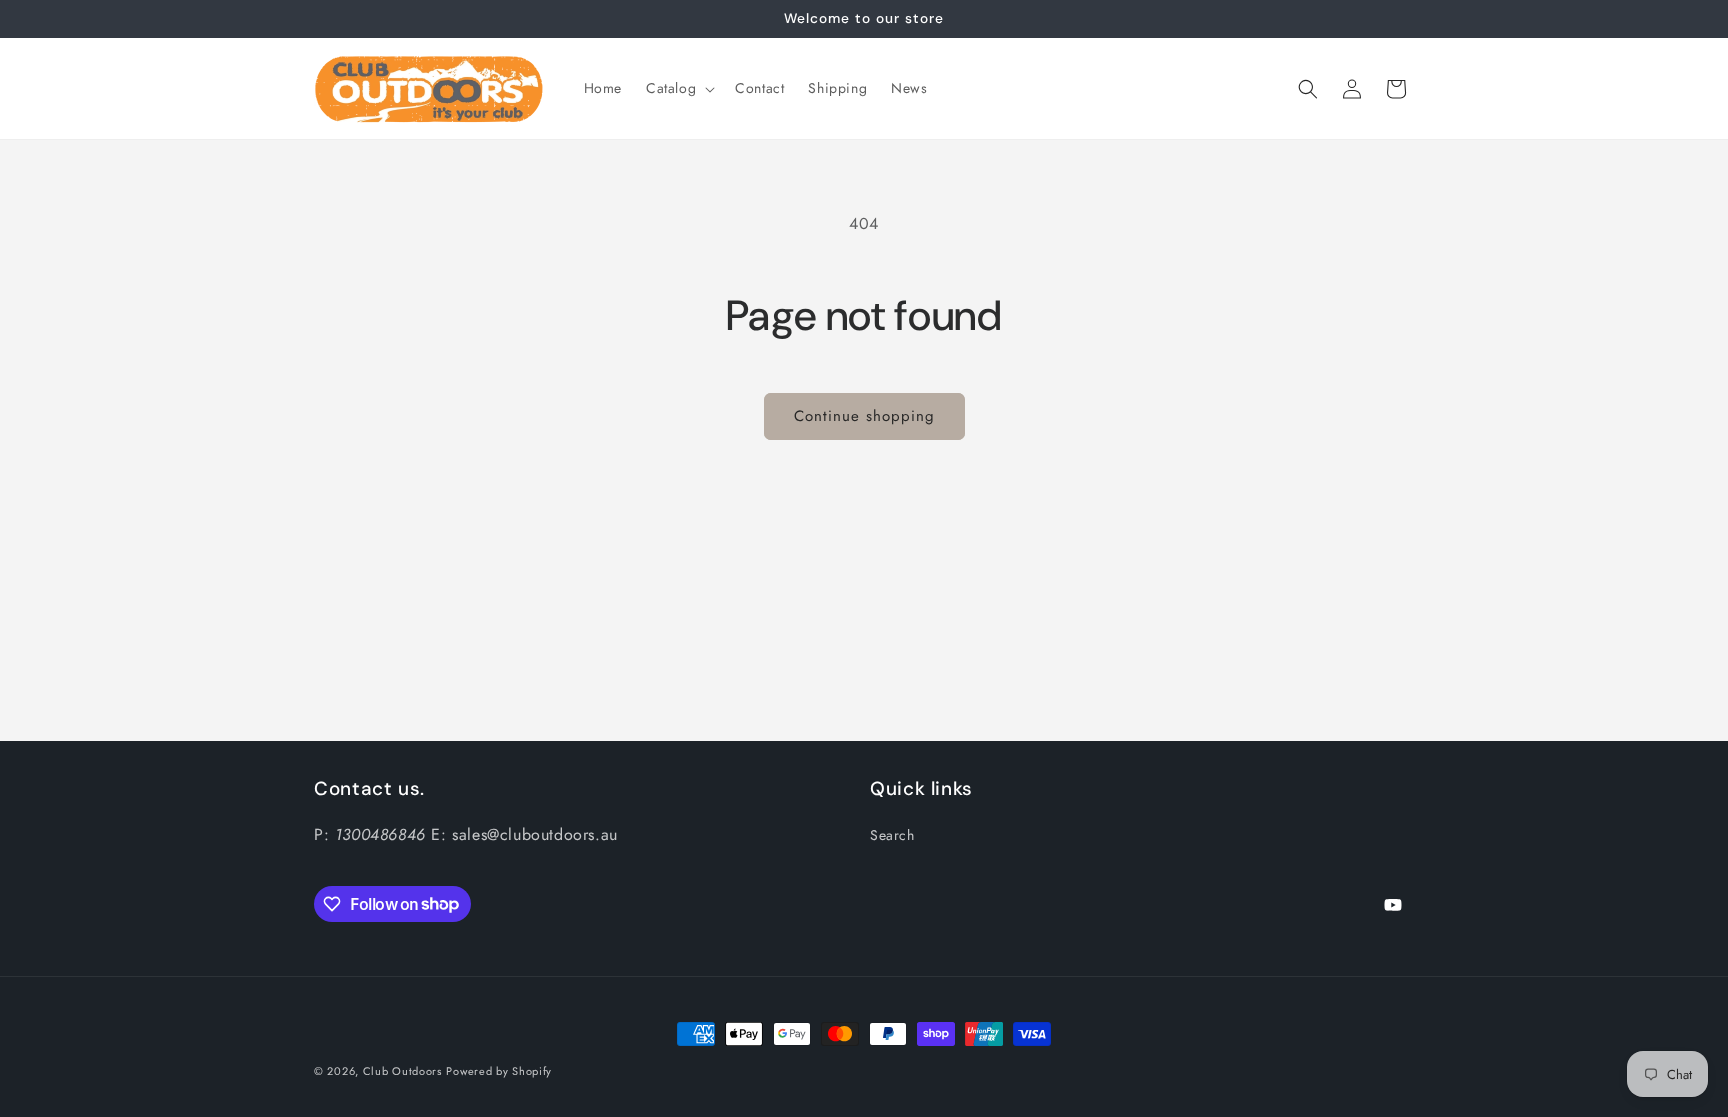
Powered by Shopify (499, 1071)
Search (892, 835)
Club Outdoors (402, 1071)
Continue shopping (864, 416)
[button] (678, 88)
